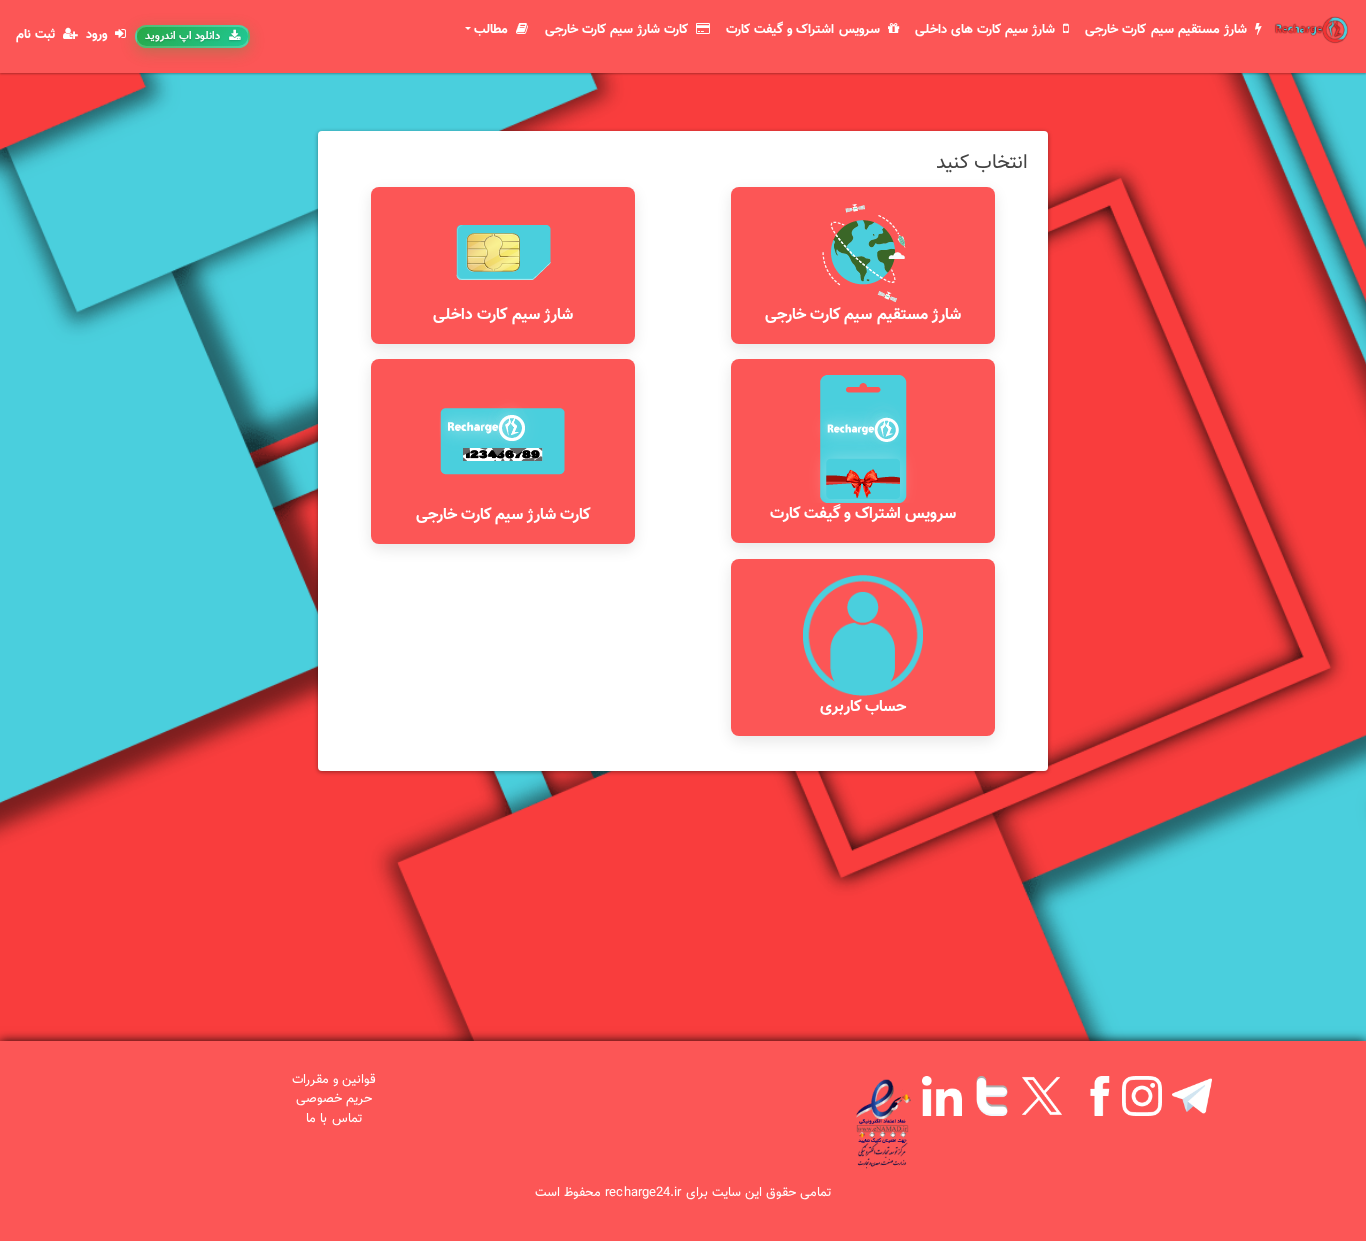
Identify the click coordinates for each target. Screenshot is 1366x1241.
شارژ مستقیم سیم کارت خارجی (1168, 30)
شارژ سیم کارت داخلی (502, 315)
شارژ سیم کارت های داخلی (987, 30)
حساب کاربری (863, 707)
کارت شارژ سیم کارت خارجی (619, 30)
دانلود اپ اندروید (182, 36)
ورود (98, 35)
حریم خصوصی (334, 1099)
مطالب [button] (493, 30)
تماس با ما (333, 1119)
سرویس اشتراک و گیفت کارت (805, 30)
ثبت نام (37, 35)
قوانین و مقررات (334, 1080)
